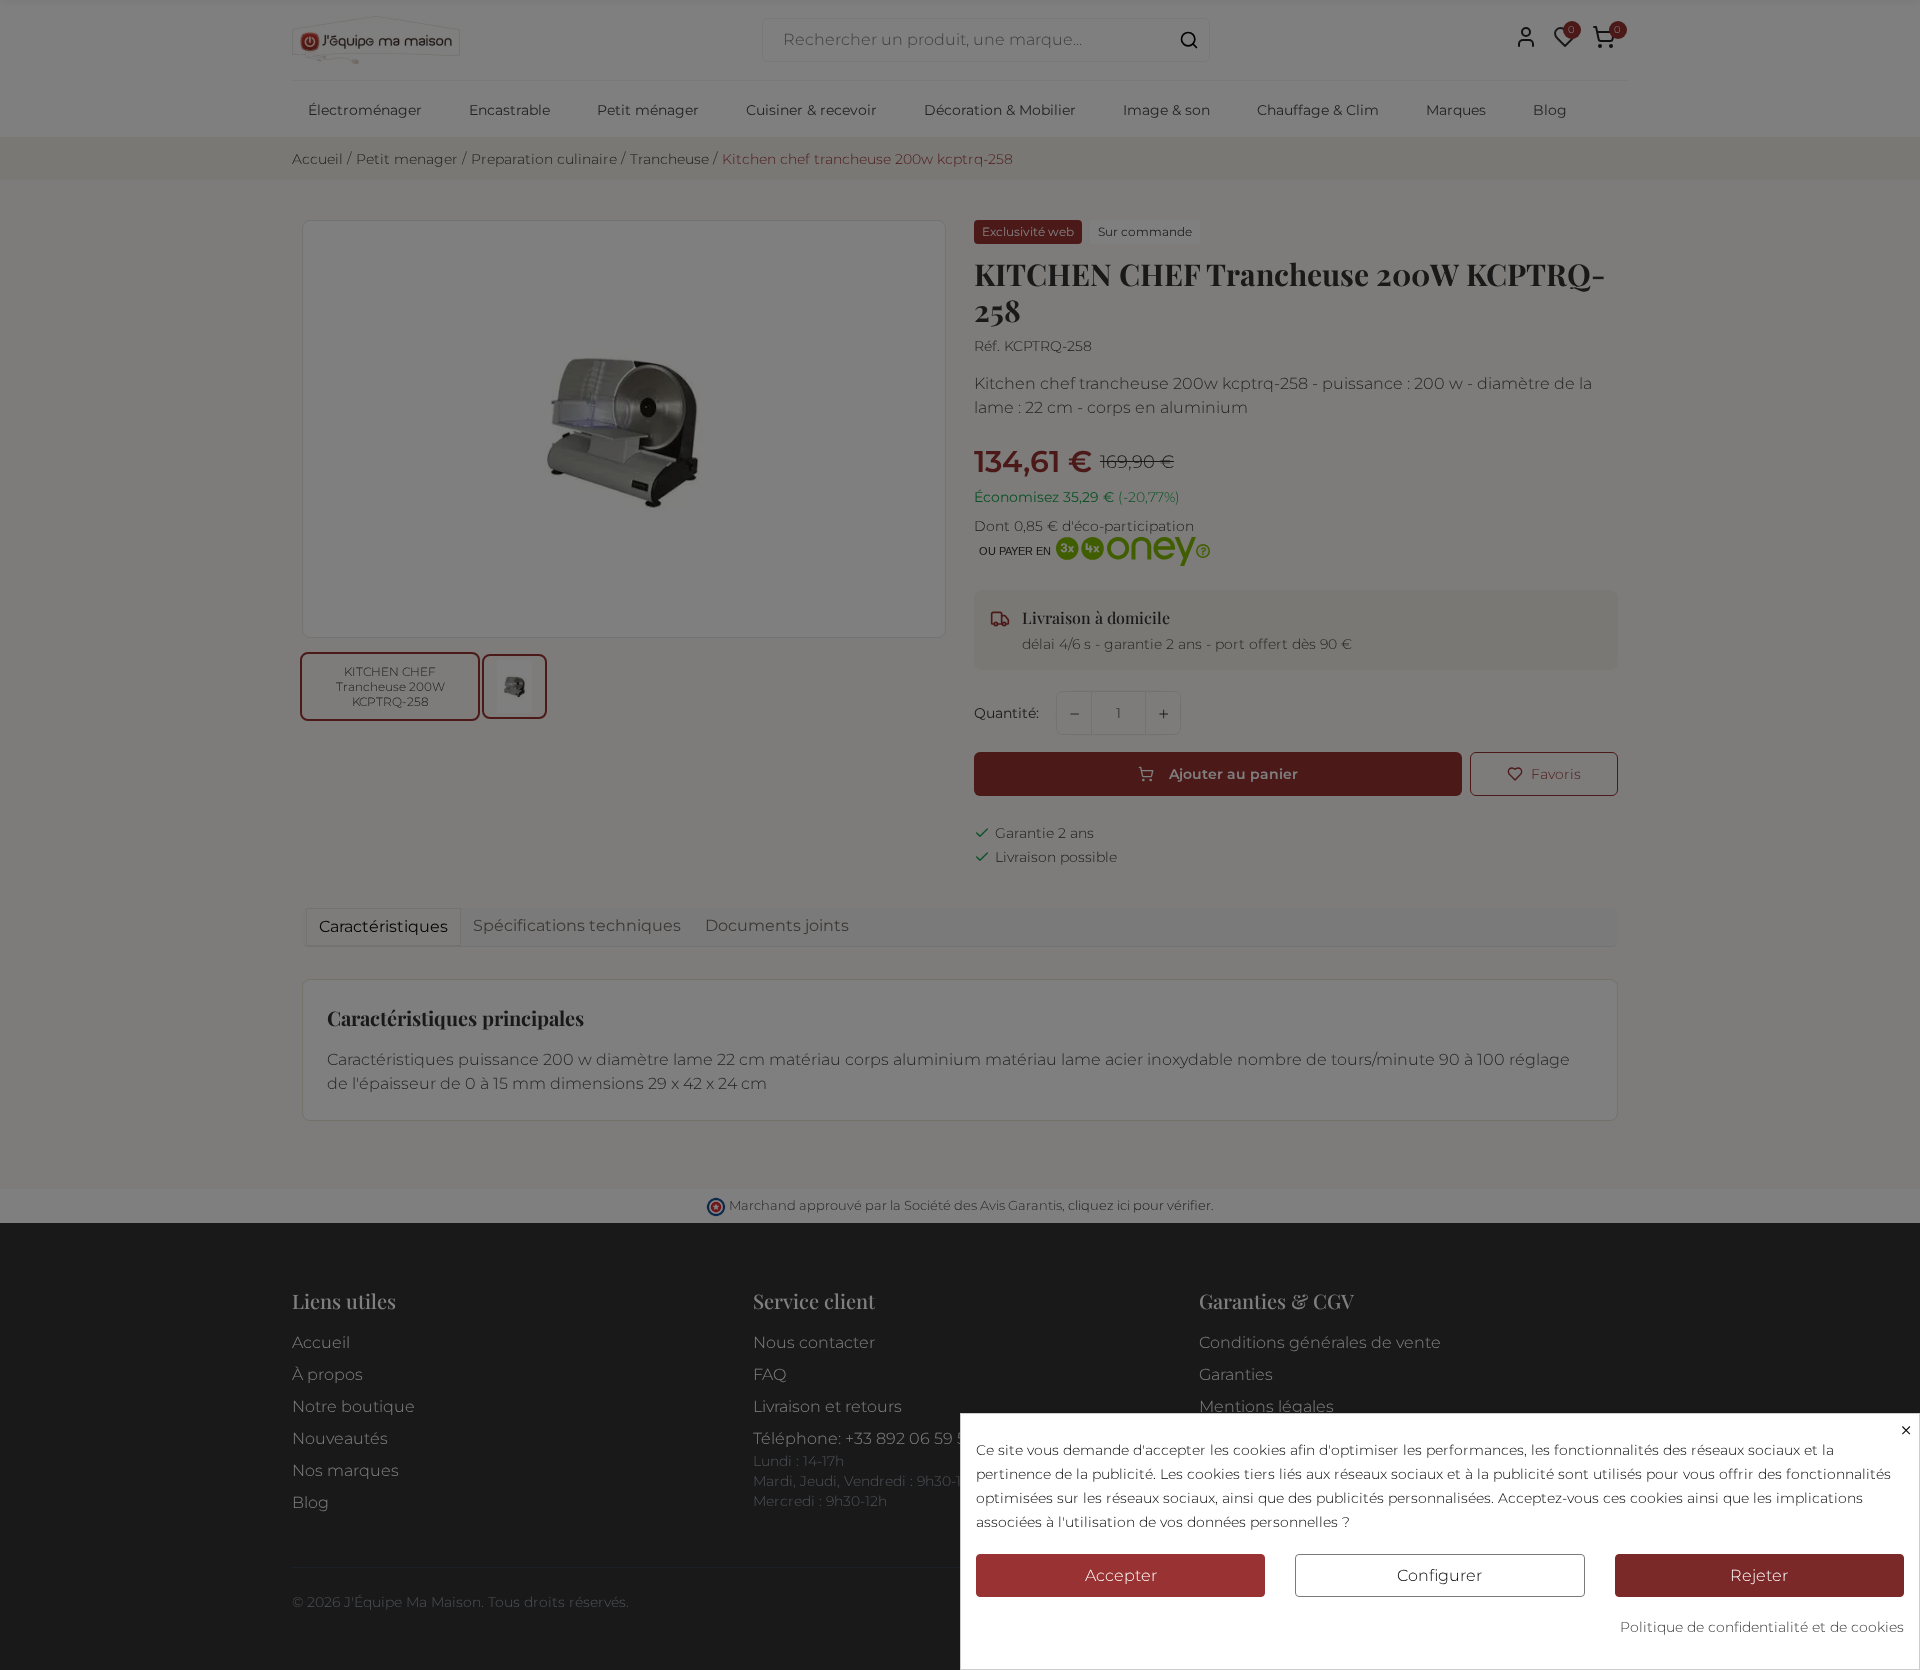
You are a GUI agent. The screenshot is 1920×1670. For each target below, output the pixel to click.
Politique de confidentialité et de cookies (1762, 1627)
